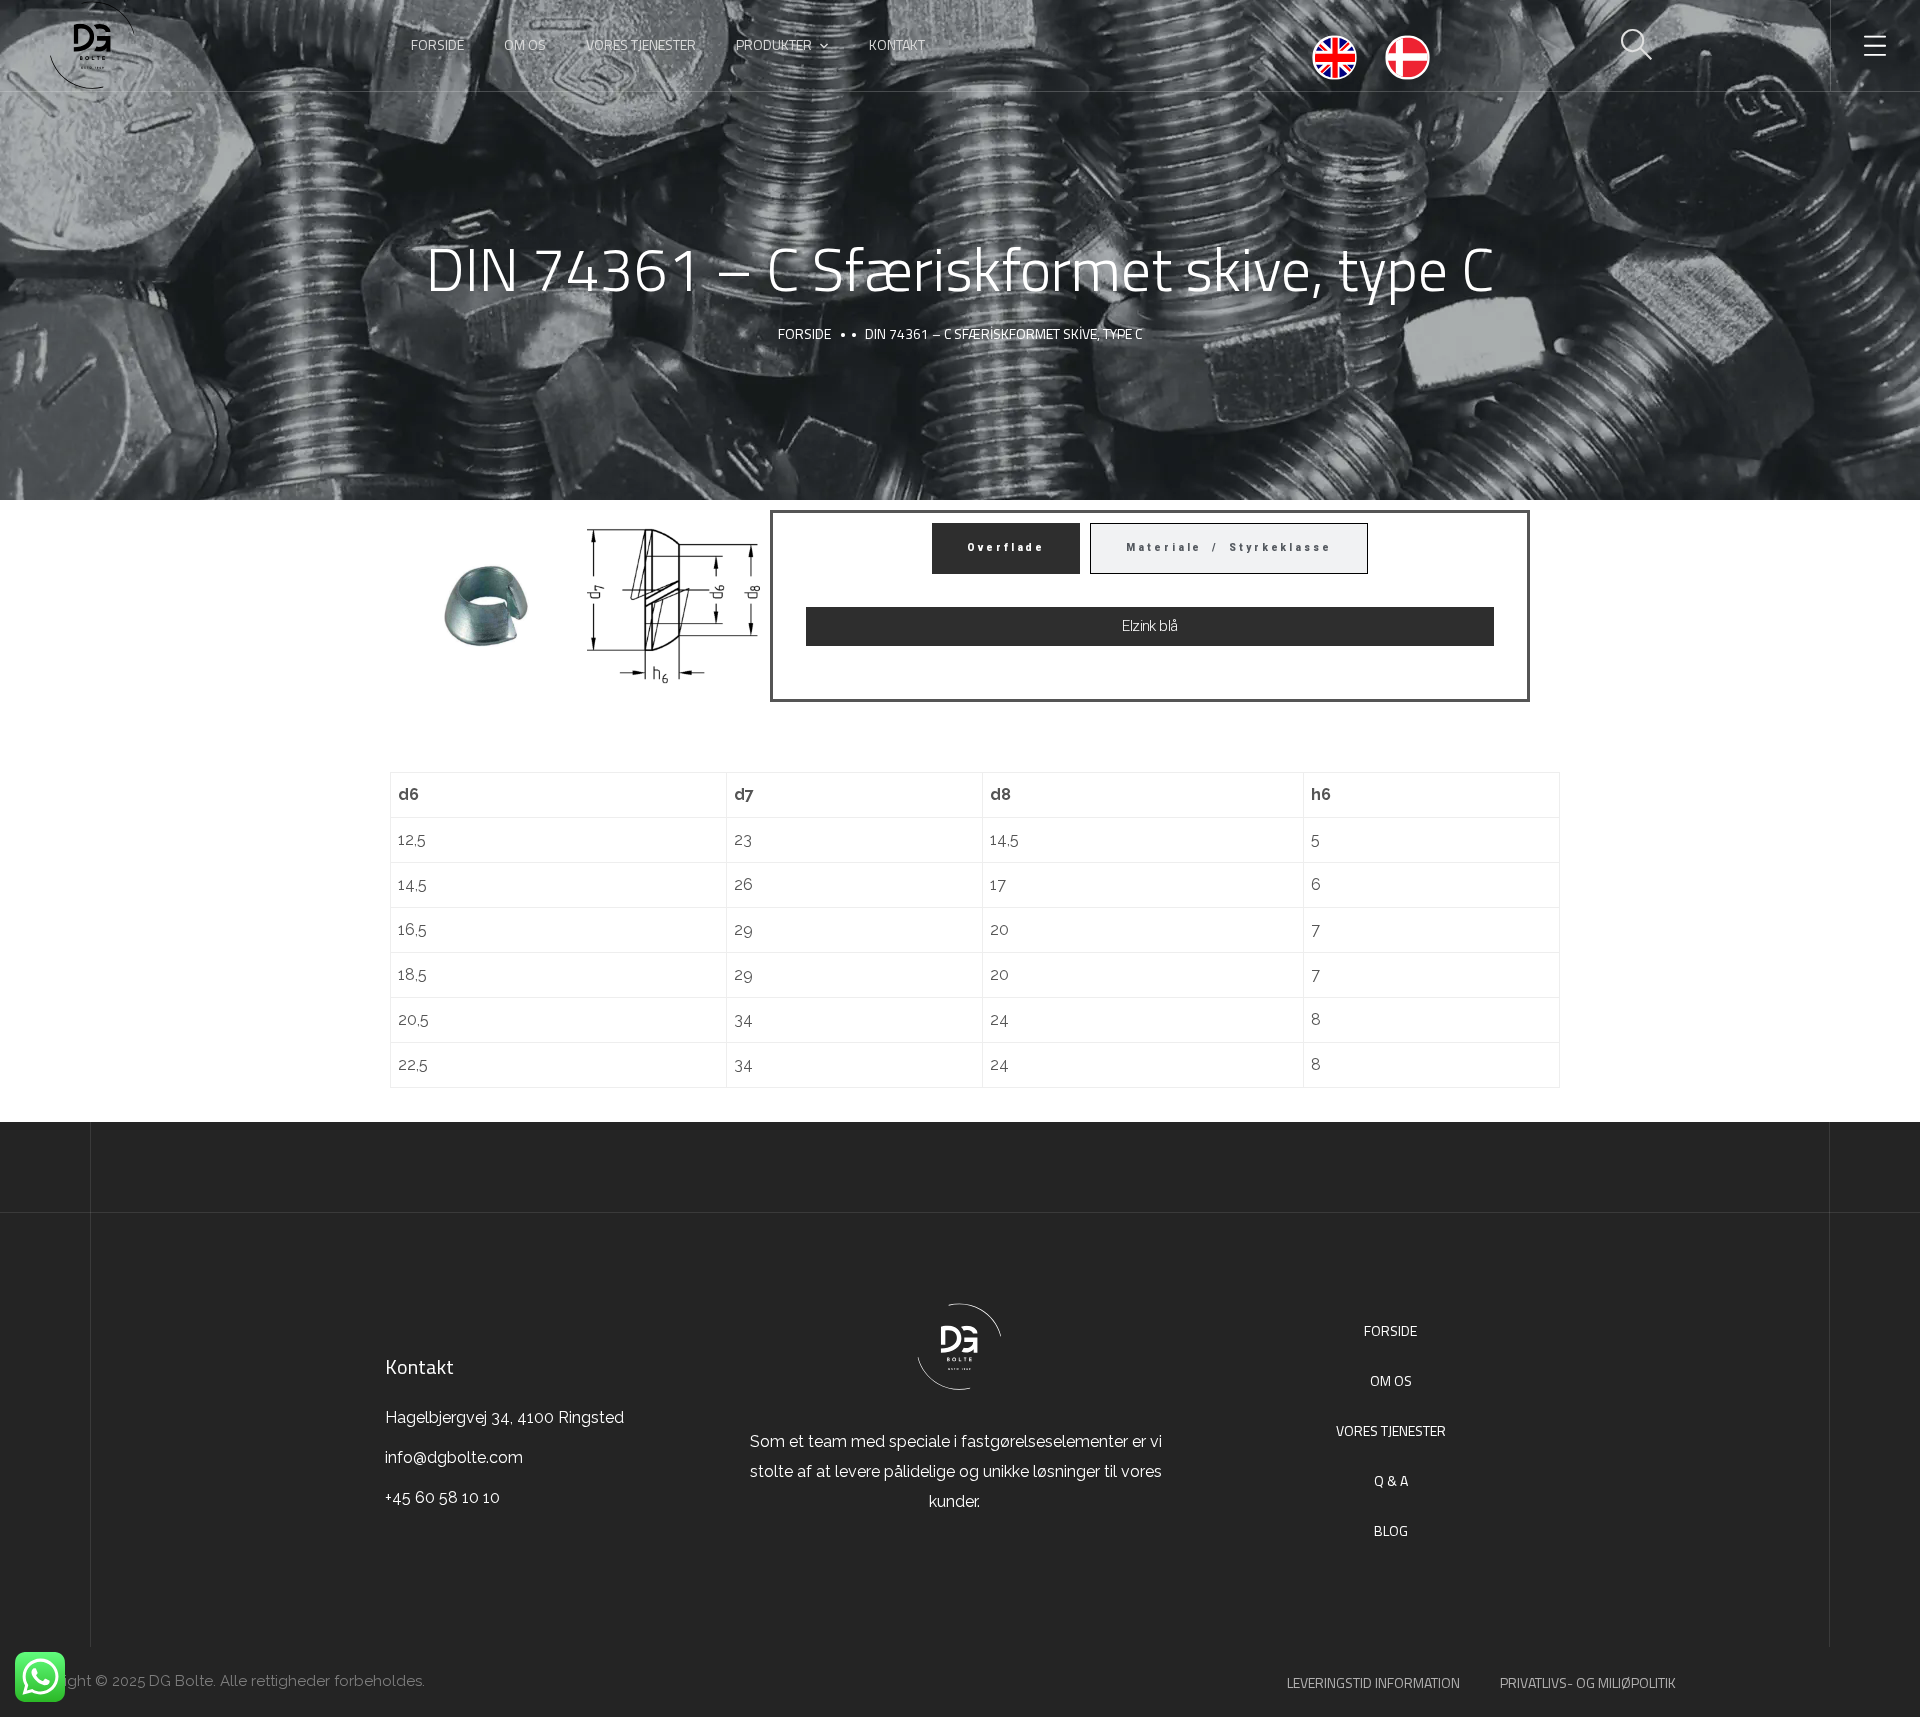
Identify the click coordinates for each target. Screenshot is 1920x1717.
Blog (1391, 1530)
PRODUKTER (774, 44)
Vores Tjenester (1391, 1430)
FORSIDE (437, 44)
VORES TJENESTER (641, 44)
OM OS (525, 44)
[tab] (1006, 548)
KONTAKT (897, 44)
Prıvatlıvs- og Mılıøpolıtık (1588, 1682)
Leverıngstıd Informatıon (1373, 1682)
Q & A (1391, 1480)
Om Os (1391, 1380)
